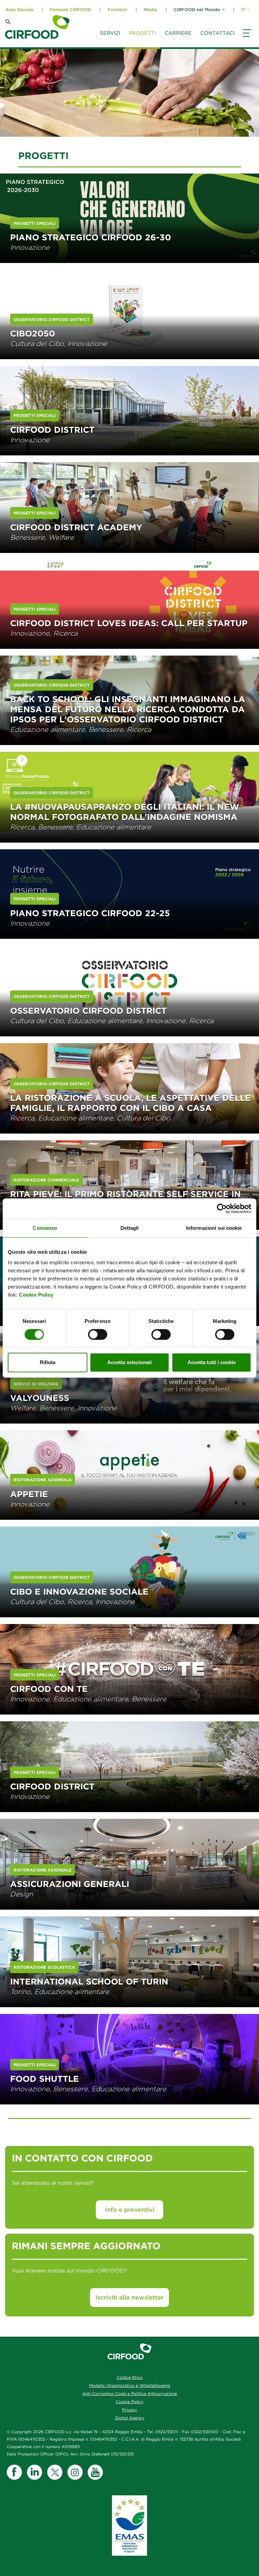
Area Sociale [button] (19, 10)
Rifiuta (48, 1362)
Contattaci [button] (217, 33)
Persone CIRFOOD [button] (70, 10)
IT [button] (243, 10)
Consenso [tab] (45, 1228)
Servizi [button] (110, 33)
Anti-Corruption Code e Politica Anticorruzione (130, 2394)
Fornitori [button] (117, 10)
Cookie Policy (36, 1295)
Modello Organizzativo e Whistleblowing (130, 2385)
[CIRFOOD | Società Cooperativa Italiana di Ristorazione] (37, 27)
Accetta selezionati (129, 1362)
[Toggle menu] (246, 39)
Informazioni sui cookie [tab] (214, 1228)
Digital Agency (130, 2418)
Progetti (142, 33)
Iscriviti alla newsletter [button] (129, 2297)
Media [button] (150, 10)
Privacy (129, 2410)
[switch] (98, 1334)
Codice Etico (130, 2377)
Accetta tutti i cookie (212, 1362)
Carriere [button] (178, 33)
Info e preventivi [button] (130, 2210)
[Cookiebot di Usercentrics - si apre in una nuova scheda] (222, 1209)
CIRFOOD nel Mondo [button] (197, 10)
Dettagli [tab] (130, 1228)
